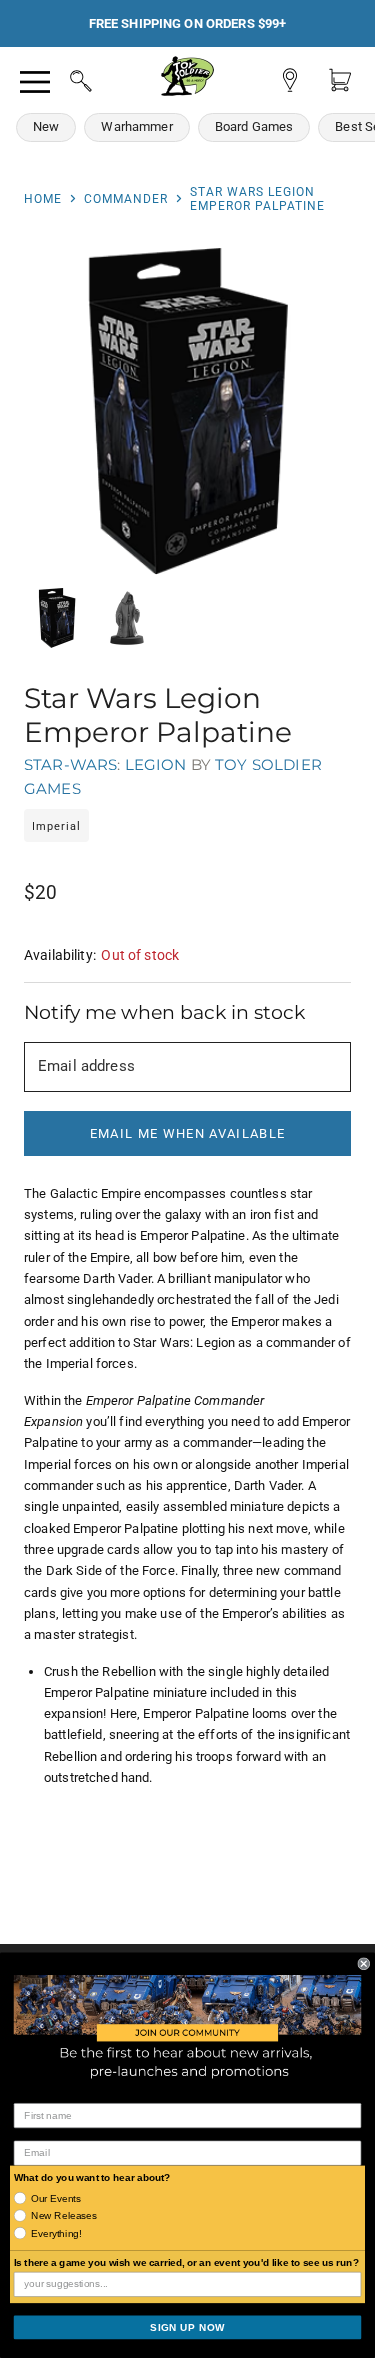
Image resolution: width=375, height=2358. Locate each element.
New (46, 126)
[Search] (62, 78)
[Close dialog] (364, 1963)
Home (43, 199)
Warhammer (136, 126)
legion (156, 764)
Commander (126, 199)
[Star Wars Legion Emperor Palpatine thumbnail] (57, 618)
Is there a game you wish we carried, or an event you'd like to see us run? (186, 2262)
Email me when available (187, 1133)
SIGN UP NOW (187, 2327)
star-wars (70, 764)
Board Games (254, 126)
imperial (56, 826)
